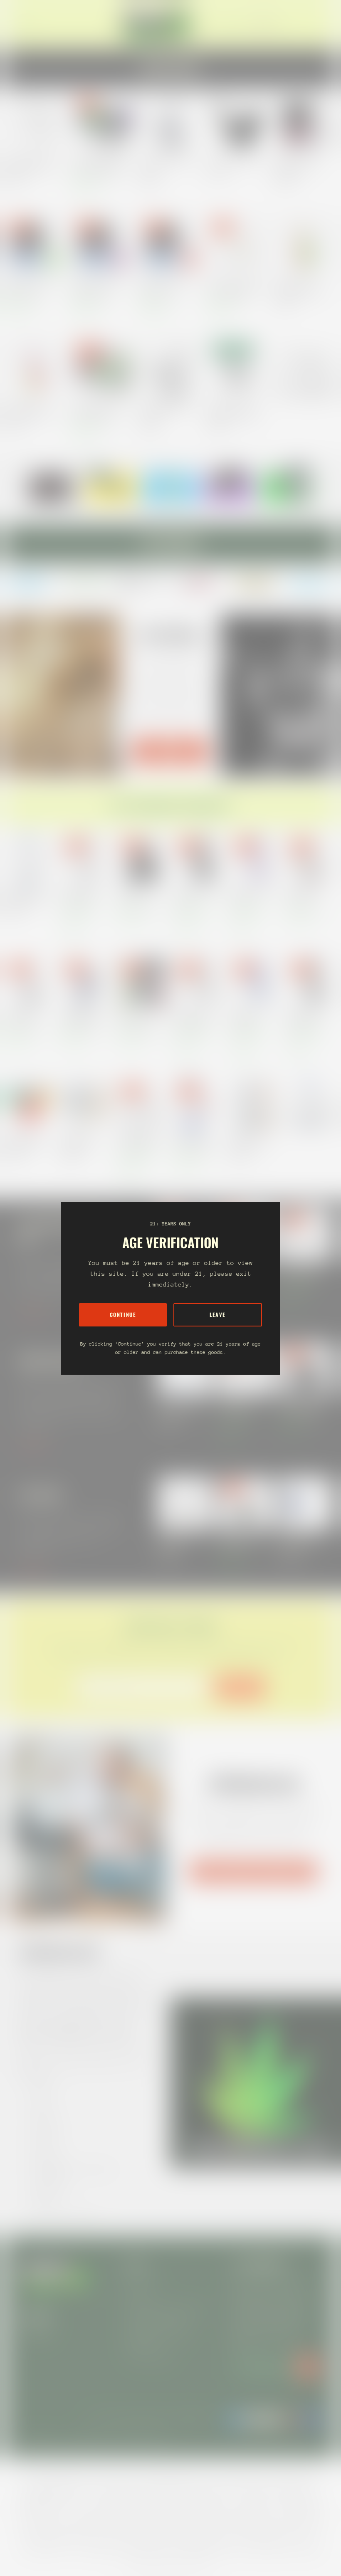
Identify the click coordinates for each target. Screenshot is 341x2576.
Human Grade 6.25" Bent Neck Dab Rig (300, 1274)
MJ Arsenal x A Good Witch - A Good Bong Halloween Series (23, 1019)
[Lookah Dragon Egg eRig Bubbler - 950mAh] (103, 368)
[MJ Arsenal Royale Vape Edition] (170, 123)
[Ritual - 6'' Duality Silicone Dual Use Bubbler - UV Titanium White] (238, 245)
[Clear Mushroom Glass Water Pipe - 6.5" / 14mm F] (35, 123)
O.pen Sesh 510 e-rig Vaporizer (240, 1543)
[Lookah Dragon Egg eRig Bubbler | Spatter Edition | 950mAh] (103, 123)
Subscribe (240, 1687)
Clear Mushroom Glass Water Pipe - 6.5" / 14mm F (32, 165)
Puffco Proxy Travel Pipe (234, 162)
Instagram (37, 2333)
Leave (218, 1315)
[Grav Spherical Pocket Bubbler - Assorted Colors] (238, 368)
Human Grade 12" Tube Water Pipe (80, 896)
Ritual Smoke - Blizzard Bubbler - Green (29, 288)
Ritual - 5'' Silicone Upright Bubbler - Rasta (300, 288)
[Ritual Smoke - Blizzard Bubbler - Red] (170, 245)
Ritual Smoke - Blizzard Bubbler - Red (164, 288)
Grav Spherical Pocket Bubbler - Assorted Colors (235, 411)
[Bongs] (311, 1104)
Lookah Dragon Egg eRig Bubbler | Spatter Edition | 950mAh (100, 165)
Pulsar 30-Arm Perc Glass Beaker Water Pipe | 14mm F (138, 1141)
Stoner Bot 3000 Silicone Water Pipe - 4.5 (27, 1141)
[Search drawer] (299, 24)
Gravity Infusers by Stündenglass (253, 1871)
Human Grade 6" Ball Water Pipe (196, 896)
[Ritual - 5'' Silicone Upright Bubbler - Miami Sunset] (35, 368)
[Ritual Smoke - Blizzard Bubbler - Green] (35, 245)
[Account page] (309, 24)
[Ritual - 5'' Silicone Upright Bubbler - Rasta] (306, 245)
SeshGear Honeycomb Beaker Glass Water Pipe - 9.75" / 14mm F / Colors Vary (251, 1141)
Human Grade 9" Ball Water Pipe (252, 896)
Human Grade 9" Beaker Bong (247, 1019)
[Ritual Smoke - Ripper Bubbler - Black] (306, 123)
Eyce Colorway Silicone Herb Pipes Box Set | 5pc (138, 1019)
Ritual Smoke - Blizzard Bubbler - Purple (97, 288)
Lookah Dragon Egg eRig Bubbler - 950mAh (98, 411)
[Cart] (319, 24)
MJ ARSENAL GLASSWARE (170, 751)
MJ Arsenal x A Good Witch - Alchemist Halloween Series (305, 896)
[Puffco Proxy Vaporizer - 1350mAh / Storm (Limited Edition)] (306, 1503)
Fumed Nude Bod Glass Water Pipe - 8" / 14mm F (83, 1019)
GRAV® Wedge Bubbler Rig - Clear (165, 411)
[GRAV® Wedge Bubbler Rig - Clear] (170, 368)
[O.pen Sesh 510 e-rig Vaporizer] (245, 1503)
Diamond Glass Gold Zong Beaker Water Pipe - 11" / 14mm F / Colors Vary (27, 896)
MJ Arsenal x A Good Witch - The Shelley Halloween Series (137, 896)
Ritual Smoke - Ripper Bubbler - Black (298, 165)
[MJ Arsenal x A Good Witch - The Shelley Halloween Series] (306, 1369)
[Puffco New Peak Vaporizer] (185, 1503)
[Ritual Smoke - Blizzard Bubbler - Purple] (103, 245)
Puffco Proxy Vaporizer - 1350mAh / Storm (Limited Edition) (303, 1543)
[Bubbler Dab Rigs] (306, 368)
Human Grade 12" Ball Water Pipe (305, 1019)
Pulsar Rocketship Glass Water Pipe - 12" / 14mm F (193, 1141)
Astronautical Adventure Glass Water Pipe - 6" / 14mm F (79, 1141)
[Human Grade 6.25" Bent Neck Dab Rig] (306, 1234)
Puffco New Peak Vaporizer (176, 1543)
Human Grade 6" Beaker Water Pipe (194, 1019)
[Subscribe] (308, 2367)
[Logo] (157, 24)
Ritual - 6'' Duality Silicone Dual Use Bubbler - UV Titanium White (235, 288)
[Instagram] (30, 583)
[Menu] (27, 24)
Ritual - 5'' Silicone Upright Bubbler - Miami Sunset (31, 411)
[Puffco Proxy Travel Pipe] (238, 123)
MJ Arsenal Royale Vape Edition (166, 165)
